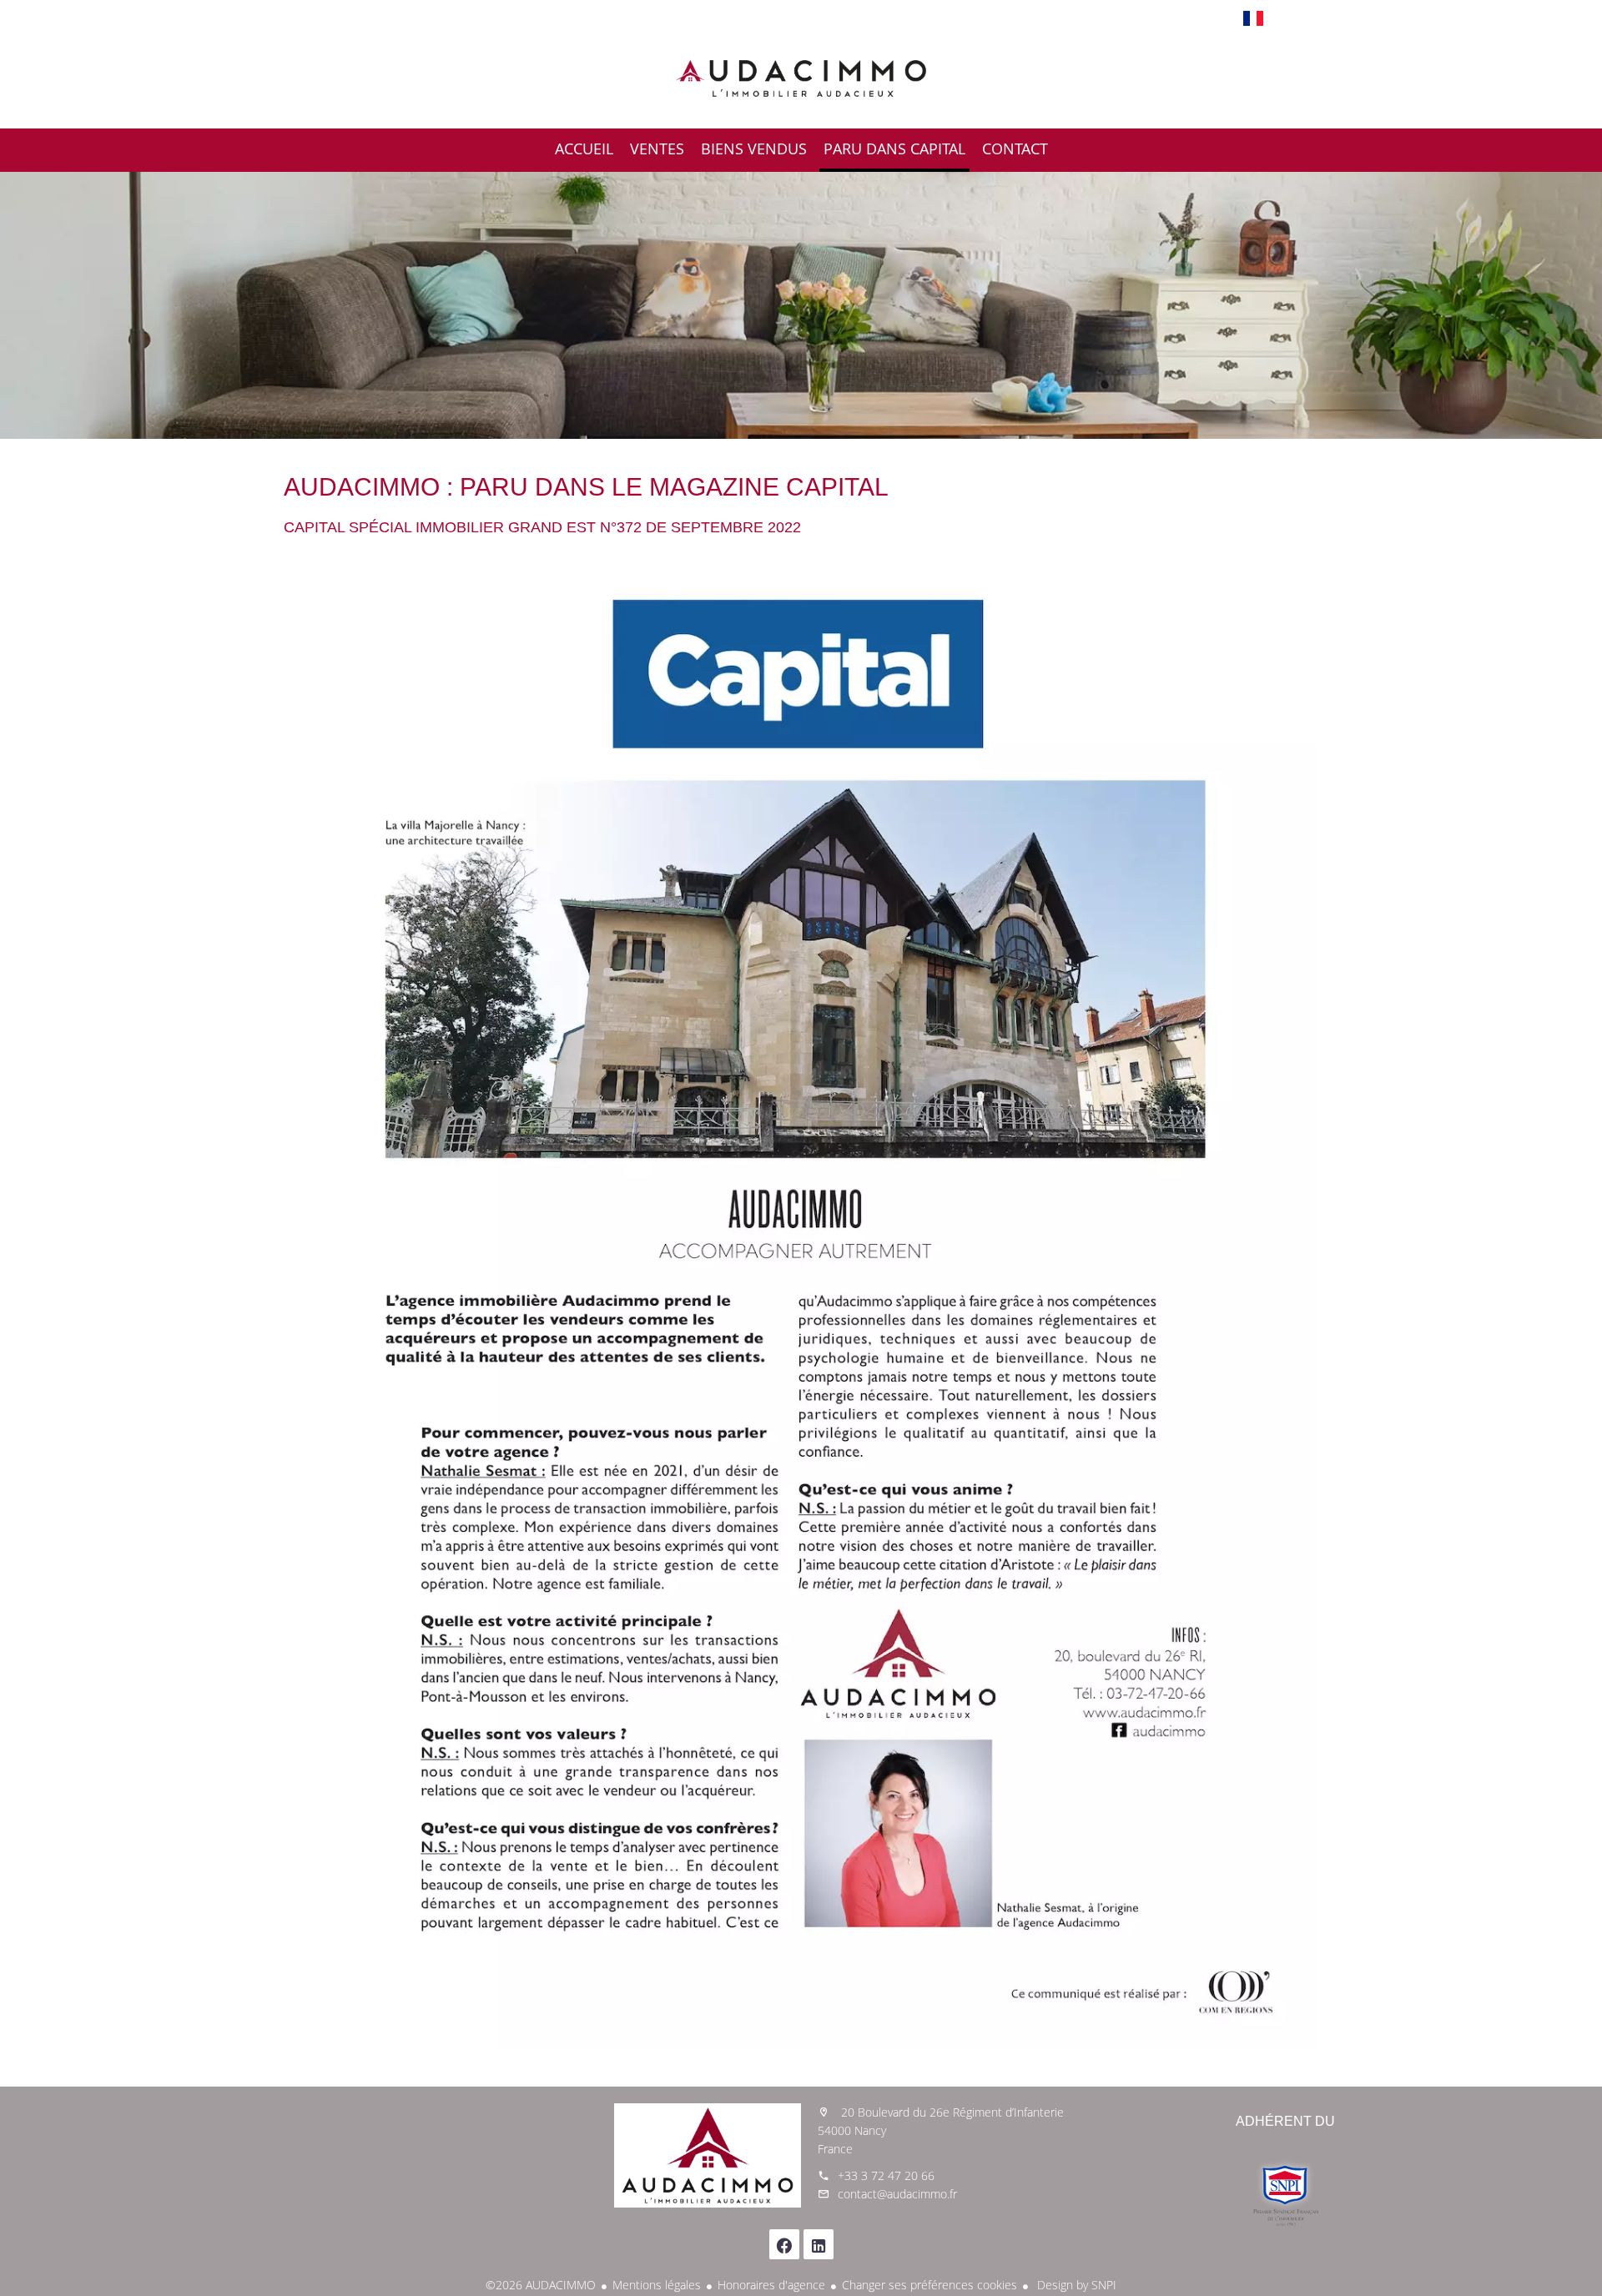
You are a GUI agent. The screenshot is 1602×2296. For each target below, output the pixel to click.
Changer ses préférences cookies (929, 2285)
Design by (1075, 2285)
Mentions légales (657, 2285)
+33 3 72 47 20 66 (886, 2175)
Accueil (801, 78)
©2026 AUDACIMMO (541, 2285)
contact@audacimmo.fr (897, 2194)
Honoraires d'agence (771, 2285)
